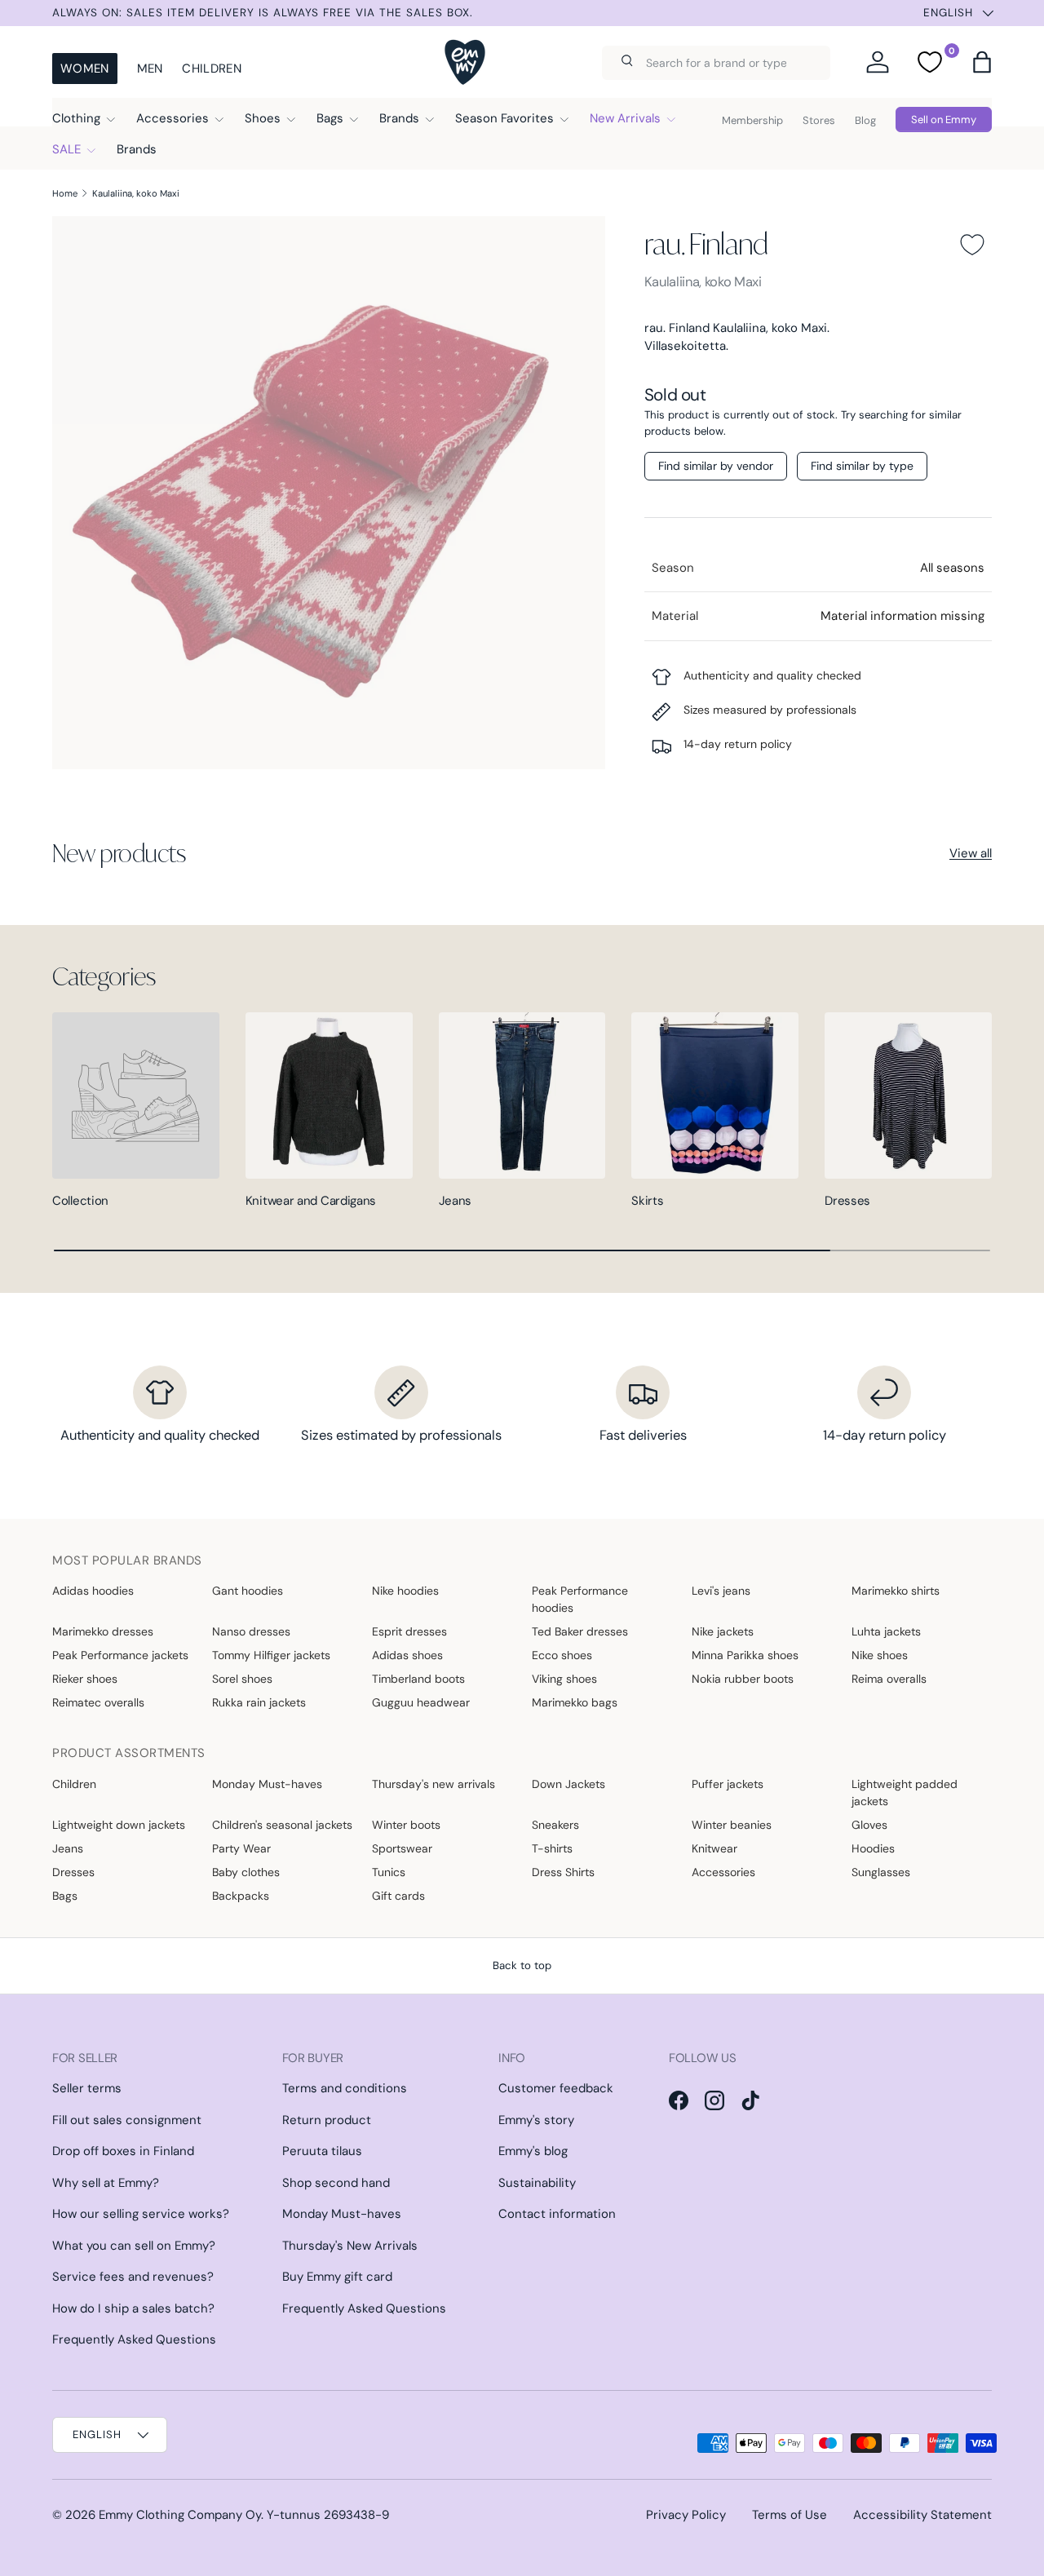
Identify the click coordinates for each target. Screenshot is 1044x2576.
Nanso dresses (251, 1631)
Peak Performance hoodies (580, 1599)
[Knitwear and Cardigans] (329, 1096)
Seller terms (87, 2088)
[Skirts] (715, 1096)
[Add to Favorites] (972, 245)
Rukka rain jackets (259, 1702)
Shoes (263, 118)
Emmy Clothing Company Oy (180, 2515)
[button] (982, 62)
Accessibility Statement (922, 2515)
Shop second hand (336, 2183)
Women (85, 69)
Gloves (869, 1825)
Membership (752, 120)
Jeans (456, 1201)
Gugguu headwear (421, 1702)
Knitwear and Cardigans (311, 1201)
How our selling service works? (141, 2214)
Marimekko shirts (896, 1591)
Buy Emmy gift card (337, 2277)
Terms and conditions (345, 2088)
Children (211, 69)
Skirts (647, 1201)
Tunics (389, 1872)
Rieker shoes (85, 1679)
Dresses (847, 1201)
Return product (327, 2120)
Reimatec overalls (98, 1702)
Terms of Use (790, 2515)
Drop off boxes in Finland (123, 2151)
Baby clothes (246, 1872)
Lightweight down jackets (119, 1825)
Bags (330, 118)
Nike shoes (880, 1655)
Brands (399, 118)
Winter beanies (732, 1825)
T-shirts (552, 1848)
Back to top (522, 1965)
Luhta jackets (886, 1631)
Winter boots (406, 1825)
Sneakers (555, 1825)
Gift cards (398, 1896)
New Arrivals (625, 118)
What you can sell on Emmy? (134, 2246)
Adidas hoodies (93, 1591)
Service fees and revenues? (133, 2277)
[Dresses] (908, 1096)
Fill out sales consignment (127, 2120)
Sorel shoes (242, 1679)
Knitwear (714, 1848)
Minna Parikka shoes (745, 1655)
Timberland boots (418, 1679)
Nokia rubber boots (743, 1679)
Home (65, 193)
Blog (865, 120)
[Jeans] (522, 1096)
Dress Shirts (563, 1872)
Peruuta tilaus (322, 2151)
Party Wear (241, 1848)
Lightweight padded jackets (905, 1793)
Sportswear (402, 1848)
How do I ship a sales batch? (133, 2308)
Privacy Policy (686, 2515)
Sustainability (537, 2183)
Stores (819, 120)
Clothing (76, 118)
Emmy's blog (533, 2151)
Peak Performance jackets (120, 1655)
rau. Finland (706, 243)
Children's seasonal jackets (282, 1825)
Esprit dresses (409, 1631)
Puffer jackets (728, 1784)
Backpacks (241, 1896)
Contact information (557, 2214)
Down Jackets (568, 1784)
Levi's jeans (721, 1591)
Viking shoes (564, 1679)
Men (150, 69)
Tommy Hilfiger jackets (271, 1655)
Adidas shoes (407, 1655)
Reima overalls (889, 1679)
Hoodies (873, 1848)
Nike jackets (723, 1631)
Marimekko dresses (103, 1631)
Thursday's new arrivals (434, 1784)
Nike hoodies (405, 1591)
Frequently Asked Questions (134, 2339)
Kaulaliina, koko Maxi (136, 193)
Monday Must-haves (267, 1784)
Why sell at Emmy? (106, 2183)
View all (971, 853)
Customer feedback (556, 2088)
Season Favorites (504, 118)
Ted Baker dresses (580, 1631)
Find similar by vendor (716, 466)
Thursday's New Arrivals (350, 2246)
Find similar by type (862, 466)
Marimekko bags (575, 1702)
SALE (66, 149)
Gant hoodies (248, 1591)
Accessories (173, 118)
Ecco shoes (562, 1655)
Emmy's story (536, 2120)
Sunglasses (881, 1872)
